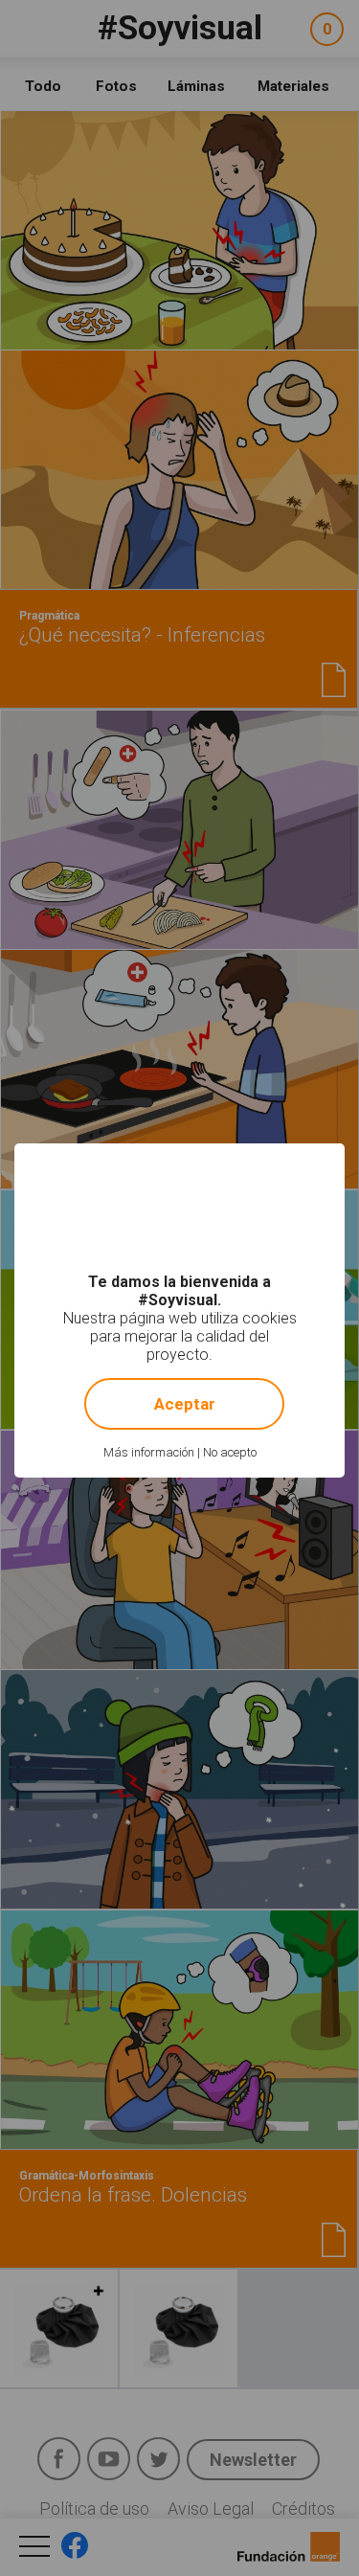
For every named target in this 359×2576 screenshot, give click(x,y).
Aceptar (185, 1404)
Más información (149, 1452)
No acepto (230, 1452)
